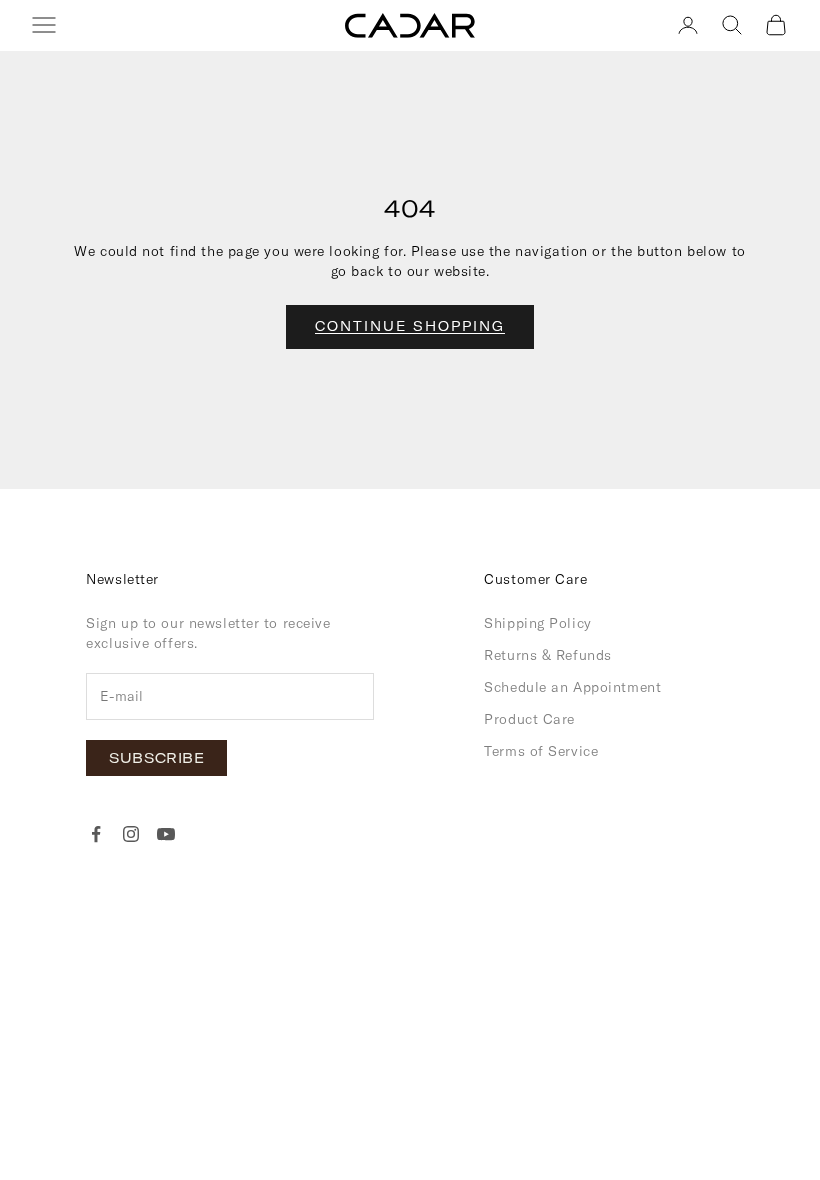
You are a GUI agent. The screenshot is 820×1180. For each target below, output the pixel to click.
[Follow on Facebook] (96, 834)
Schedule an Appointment (572, 687)
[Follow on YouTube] (166, 834)
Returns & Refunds (548, 655)
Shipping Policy (537, 623)
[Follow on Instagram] (131, 834)
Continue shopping (410, 326)
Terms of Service (541, 751)
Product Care (529, 719)
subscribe (156, 758)
